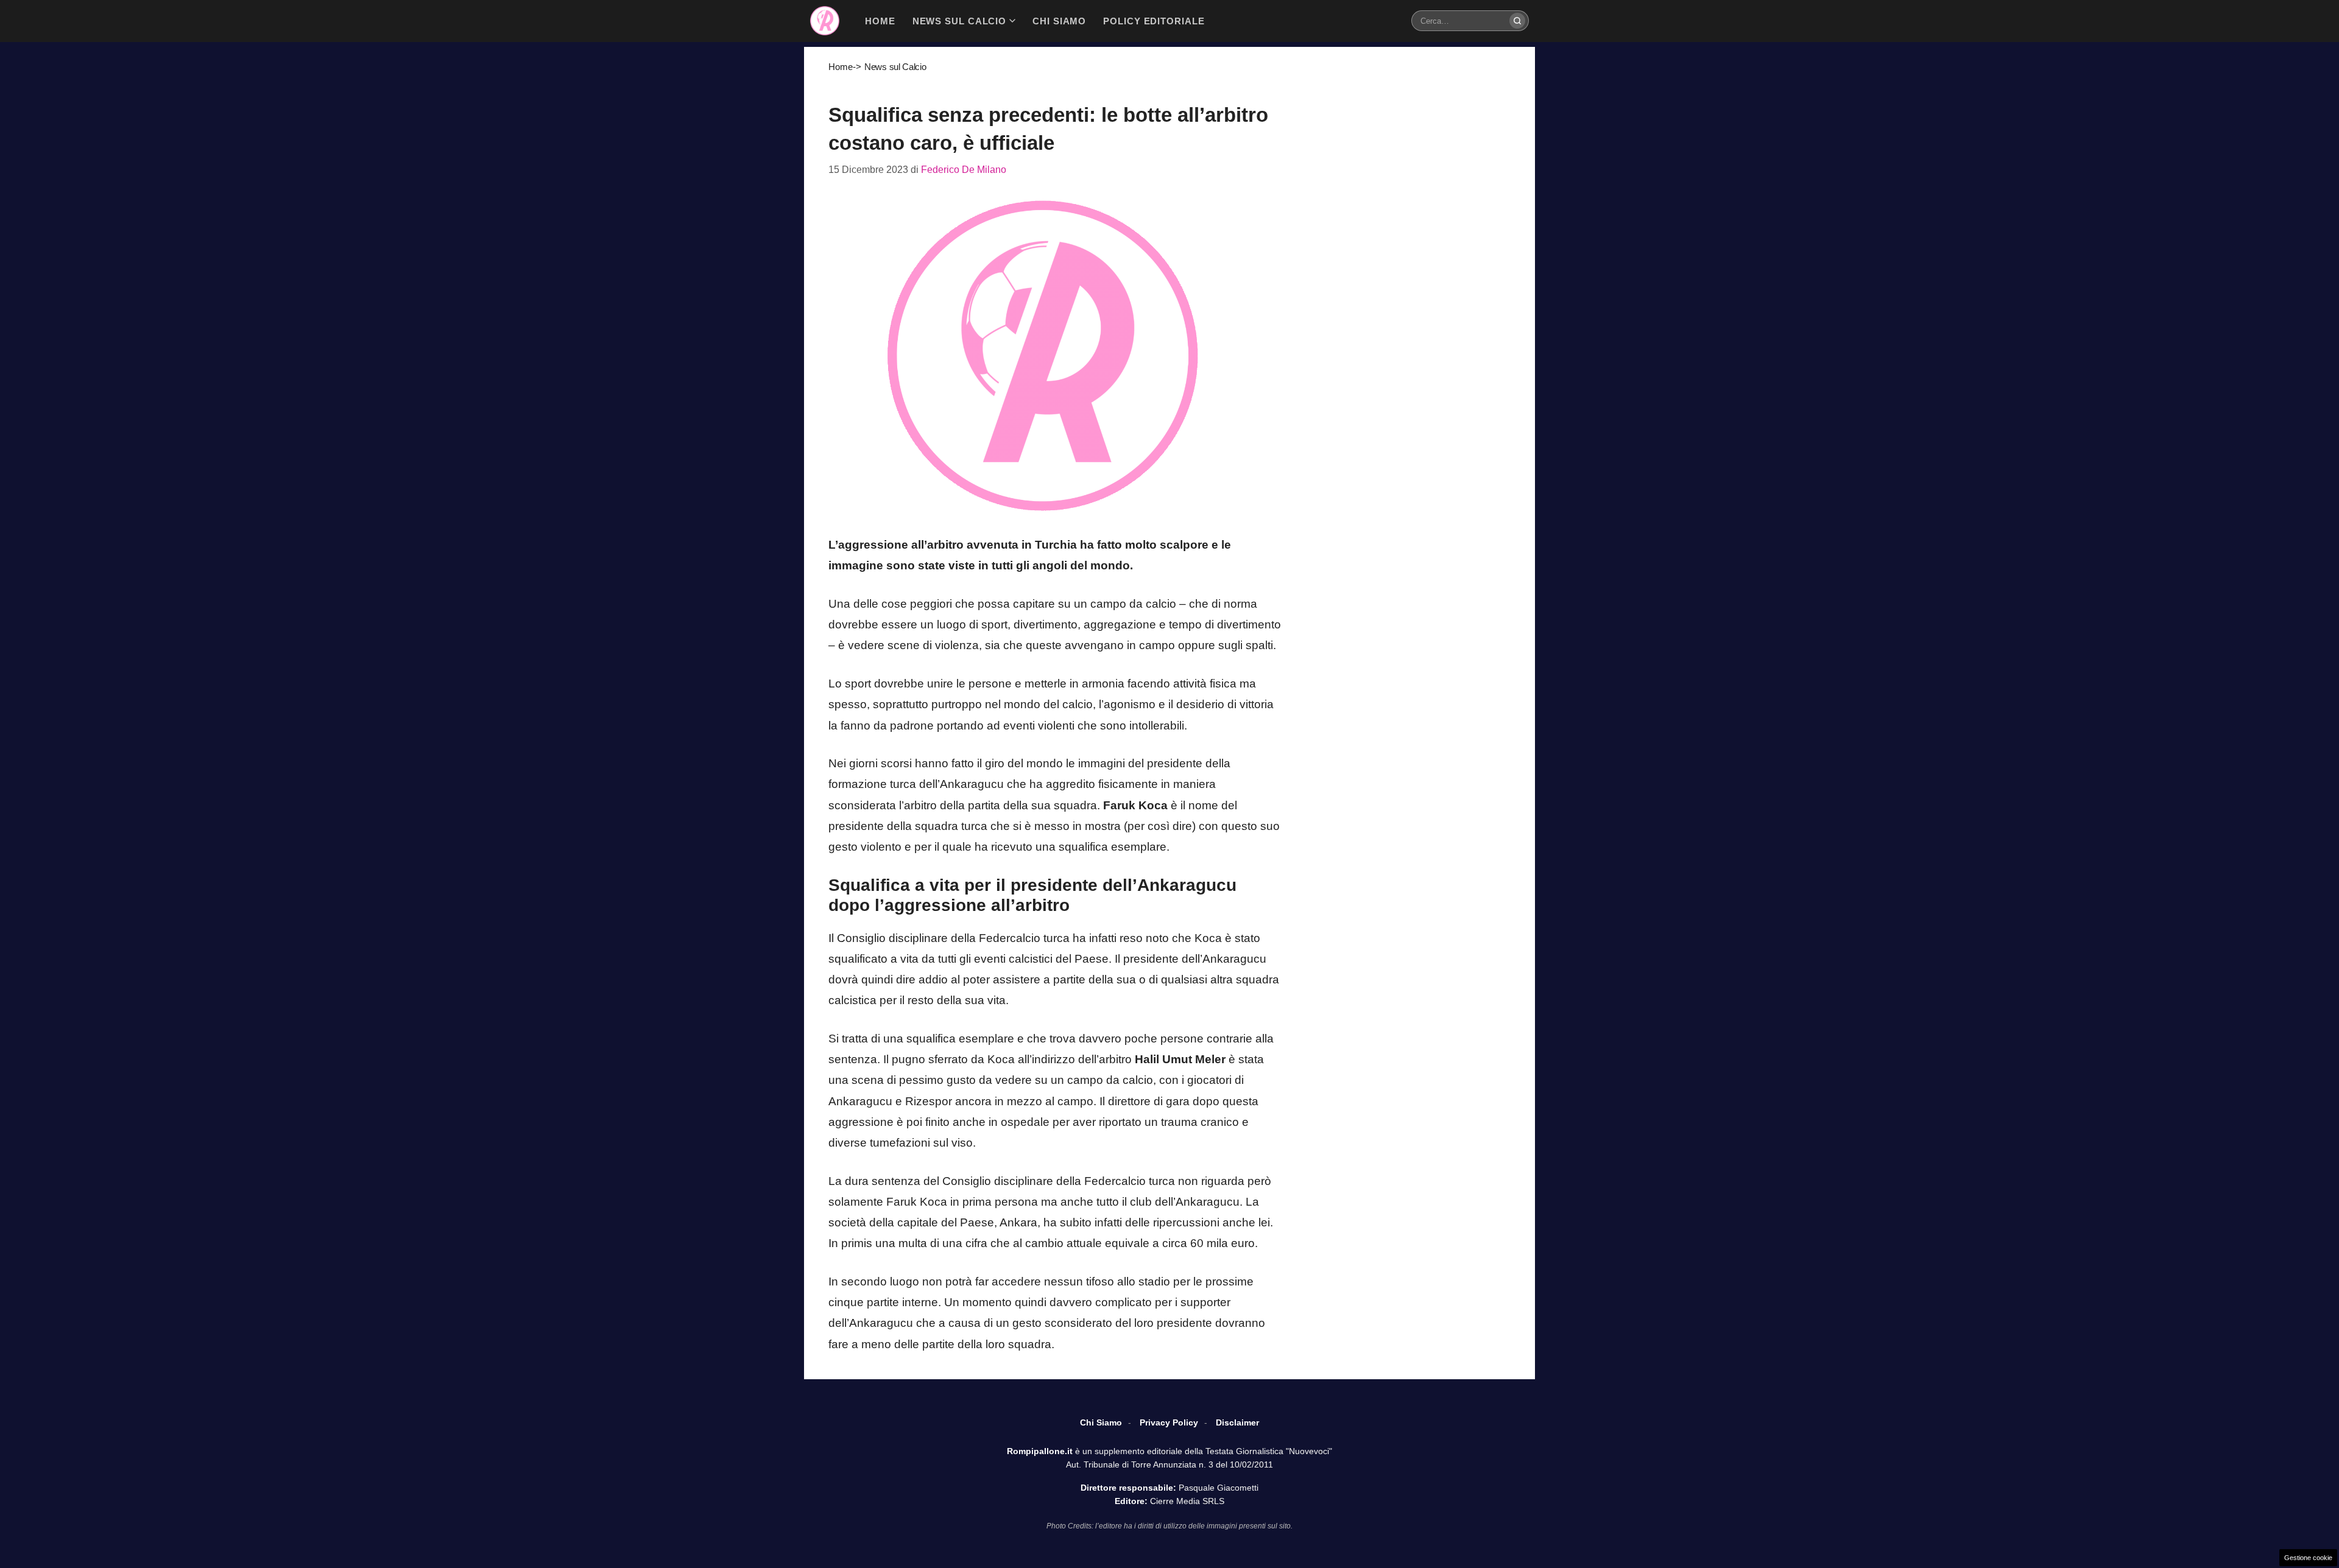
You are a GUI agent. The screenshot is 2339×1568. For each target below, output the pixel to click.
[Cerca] (1517, 21)
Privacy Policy (1169, 1422)
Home (841, 67)
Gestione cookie (2308, 1558)
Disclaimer (1237, 1422)
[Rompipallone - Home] (825, 21)
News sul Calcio (895, 67)
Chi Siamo (1101, 1422)
